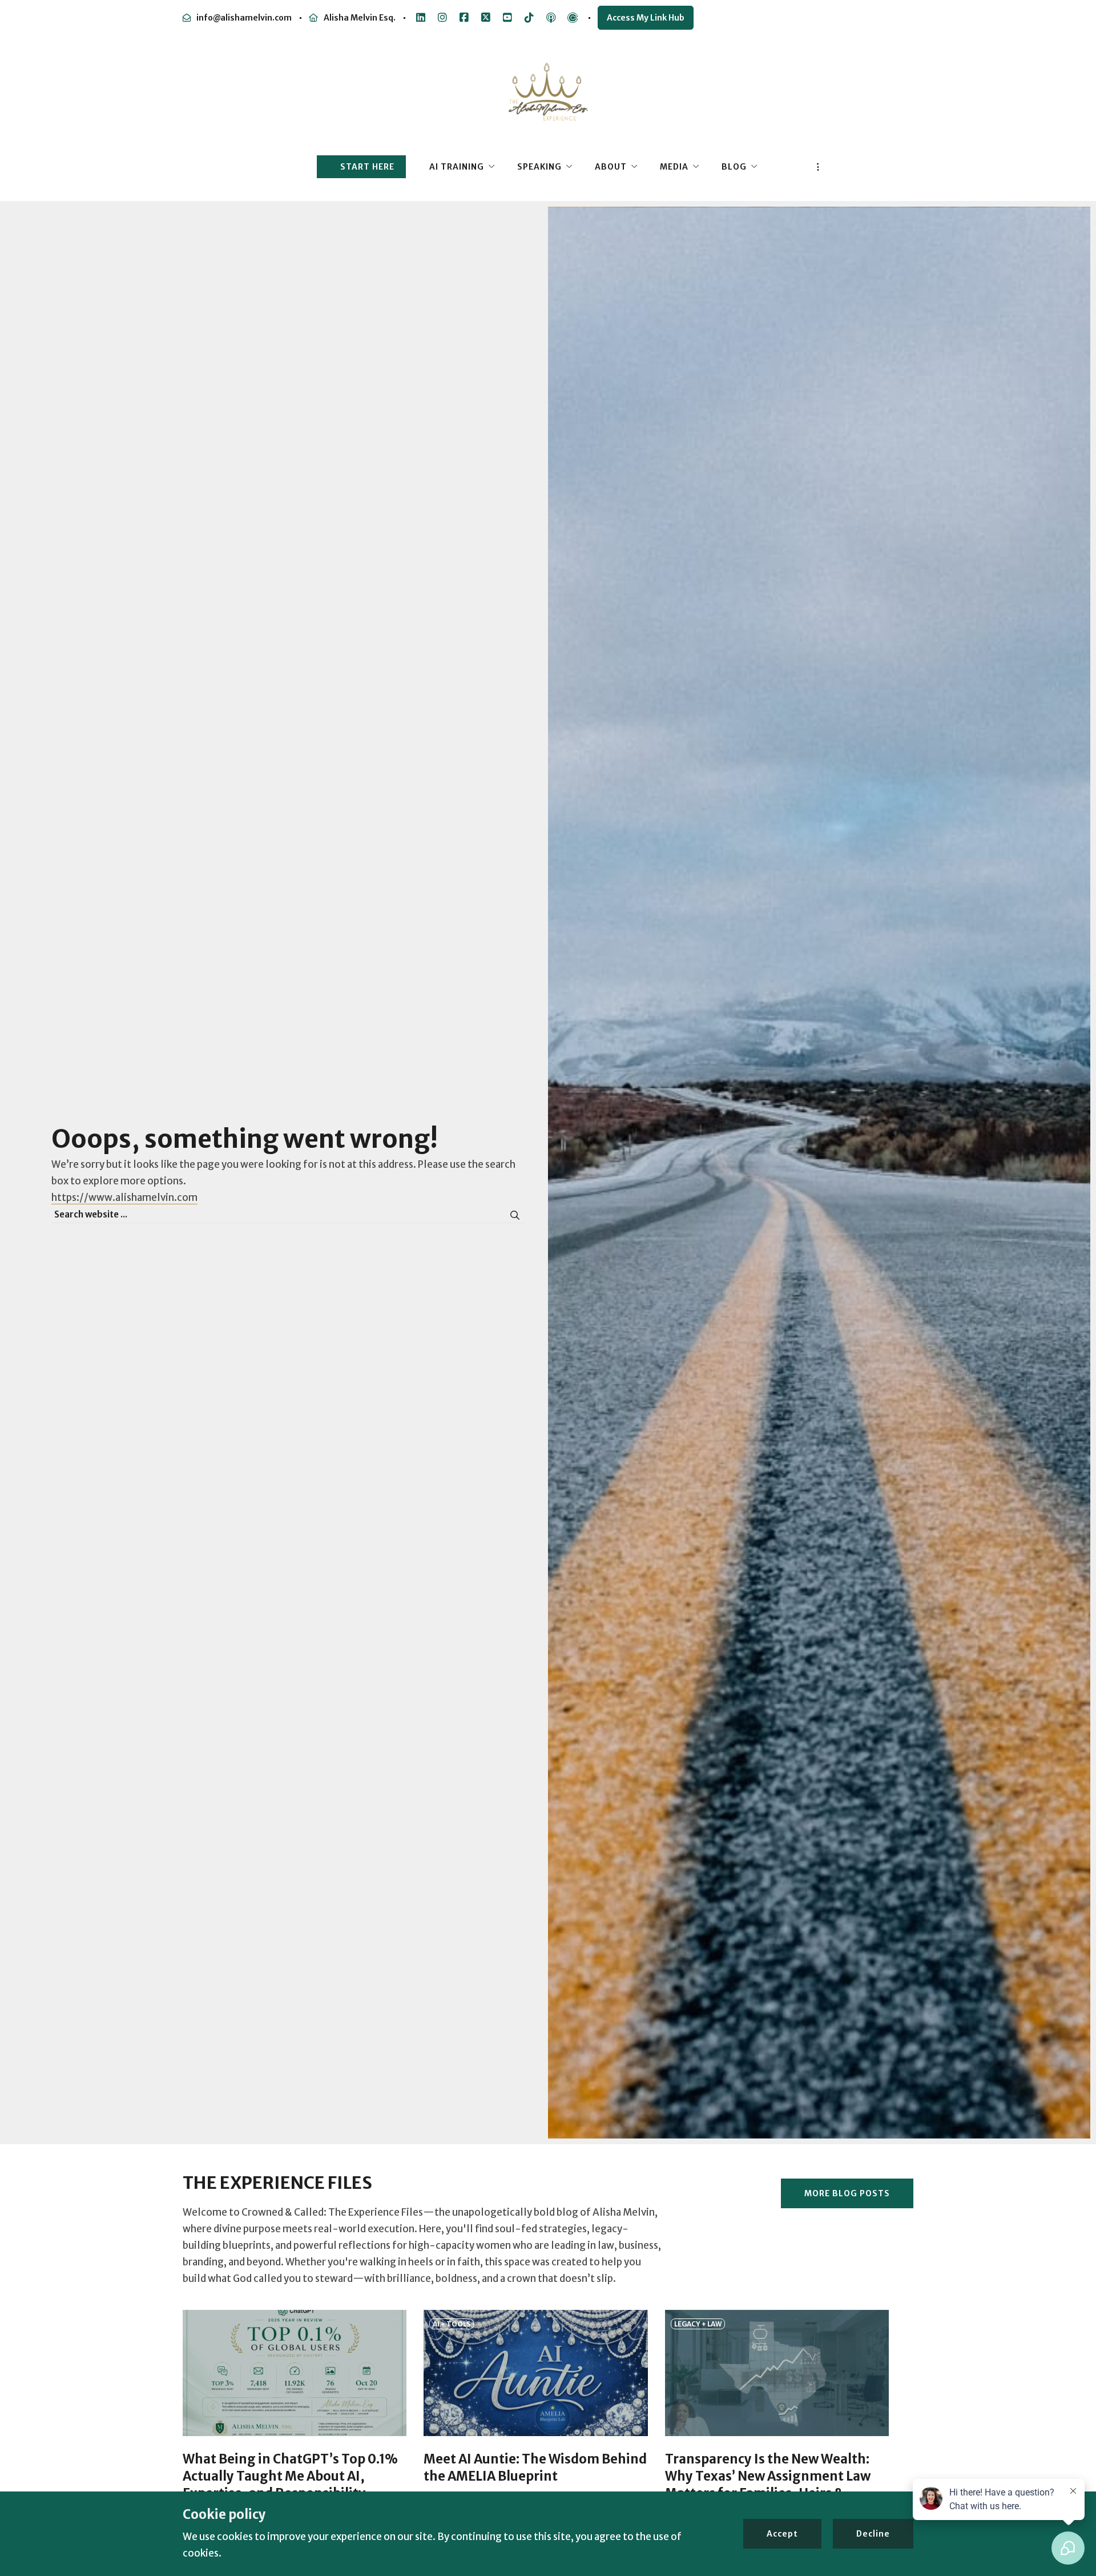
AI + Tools (452, 2324)
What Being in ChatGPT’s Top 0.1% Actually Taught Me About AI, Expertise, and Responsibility (290, 2476)
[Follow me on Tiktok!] (529, 18)
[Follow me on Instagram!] (442, 18)
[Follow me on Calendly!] (573, 18)
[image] (295, 2373)
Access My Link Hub (646, 18)
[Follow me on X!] (486, 18)
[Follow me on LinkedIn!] (421, 18)
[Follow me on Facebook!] (464, 18)
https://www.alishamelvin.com (124, 1197)
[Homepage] (548, 98)
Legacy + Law (698, 2324)
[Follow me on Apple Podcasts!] (551, 18)
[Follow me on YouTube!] (507, 18)
